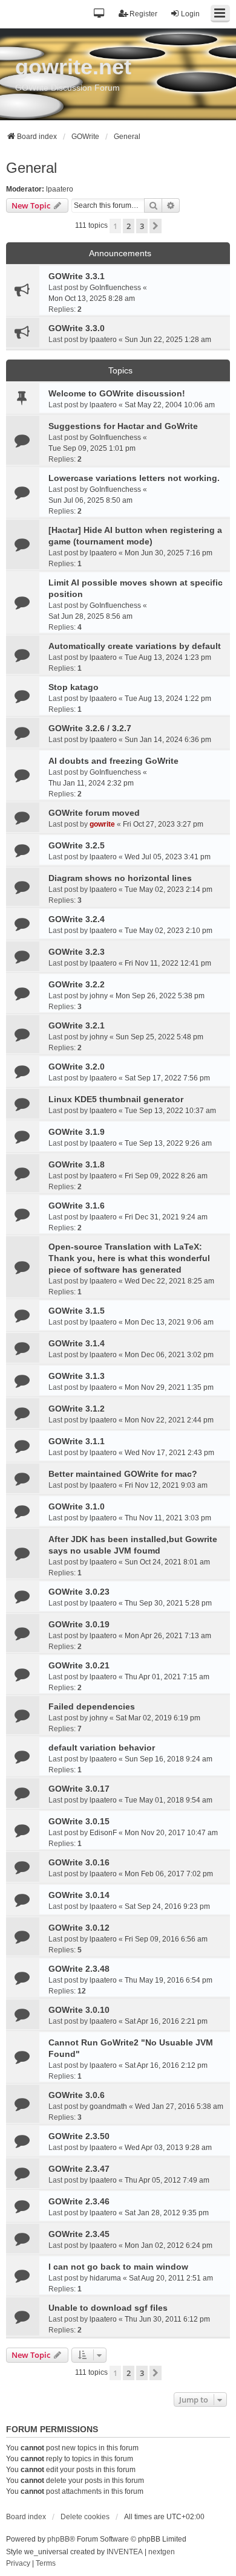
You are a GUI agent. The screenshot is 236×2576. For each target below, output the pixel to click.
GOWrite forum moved (94, 813)
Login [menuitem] (190, 14)
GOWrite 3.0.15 (79, 1821)
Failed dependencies (92, 1706)
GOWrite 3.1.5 (77, 1311)
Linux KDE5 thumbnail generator (116, 1099)
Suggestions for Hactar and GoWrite (123, 426)
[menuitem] (18, 2564)
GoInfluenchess (115, 288)
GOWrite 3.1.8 (77, 1164)
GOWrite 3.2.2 (77, 984)
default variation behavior (102, 1748)
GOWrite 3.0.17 (79, 1789)
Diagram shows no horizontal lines (120, 878)
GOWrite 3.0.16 (79, 1862)
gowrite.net (73, 67)
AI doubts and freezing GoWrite (113, 761)
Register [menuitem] (143, 14)
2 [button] (129, 226)
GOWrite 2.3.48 (79, 1969)
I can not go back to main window (118, 2267)
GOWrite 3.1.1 (77, 1441)
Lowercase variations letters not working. (134, 478)
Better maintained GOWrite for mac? (123, 1474)
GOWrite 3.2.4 (77, 919)
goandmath (108, 2106)
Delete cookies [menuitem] (85, 2517)
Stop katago (74, 687)
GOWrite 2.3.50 (79, 2136)
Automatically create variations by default (135, 646)
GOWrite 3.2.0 (77, 1067)
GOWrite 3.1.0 (77, 1506)
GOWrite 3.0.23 (79, 1592)
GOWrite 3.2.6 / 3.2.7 (90, 728)
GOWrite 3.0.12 (79, 1928)
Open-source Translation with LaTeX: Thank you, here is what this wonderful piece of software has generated (129, 1258)
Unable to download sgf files (108, 2308)
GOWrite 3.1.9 (77, 1132)
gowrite (102, 824)
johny (99, 996)
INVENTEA (125, 2552)
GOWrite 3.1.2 (77, 1409)
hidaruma (105, 2278)
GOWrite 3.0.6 (77, 2095)
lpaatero (60, 189)
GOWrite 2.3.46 (79, 2201)
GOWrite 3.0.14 (79, 1895)
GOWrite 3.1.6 (77, 1206)
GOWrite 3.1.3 (77, 1376)
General (31, 168)
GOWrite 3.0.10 (79, 2010)
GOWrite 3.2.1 (77, 1025)
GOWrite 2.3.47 (79, 2169)
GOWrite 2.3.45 (79, 2234)
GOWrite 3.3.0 (77, 328)
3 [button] (142, 226)
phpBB (58, 2539)
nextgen (162, 2552)
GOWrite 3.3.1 (77, 276)
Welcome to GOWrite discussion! (117, 393)
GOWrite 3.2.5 (77, 845)
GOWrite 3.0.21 (79, 1665)
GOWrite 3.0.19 (79, 1624)
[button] (100, 14)
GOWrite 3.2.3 (77, 952)
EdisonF (103, 1833)
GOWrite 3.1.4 (77, 1343)
